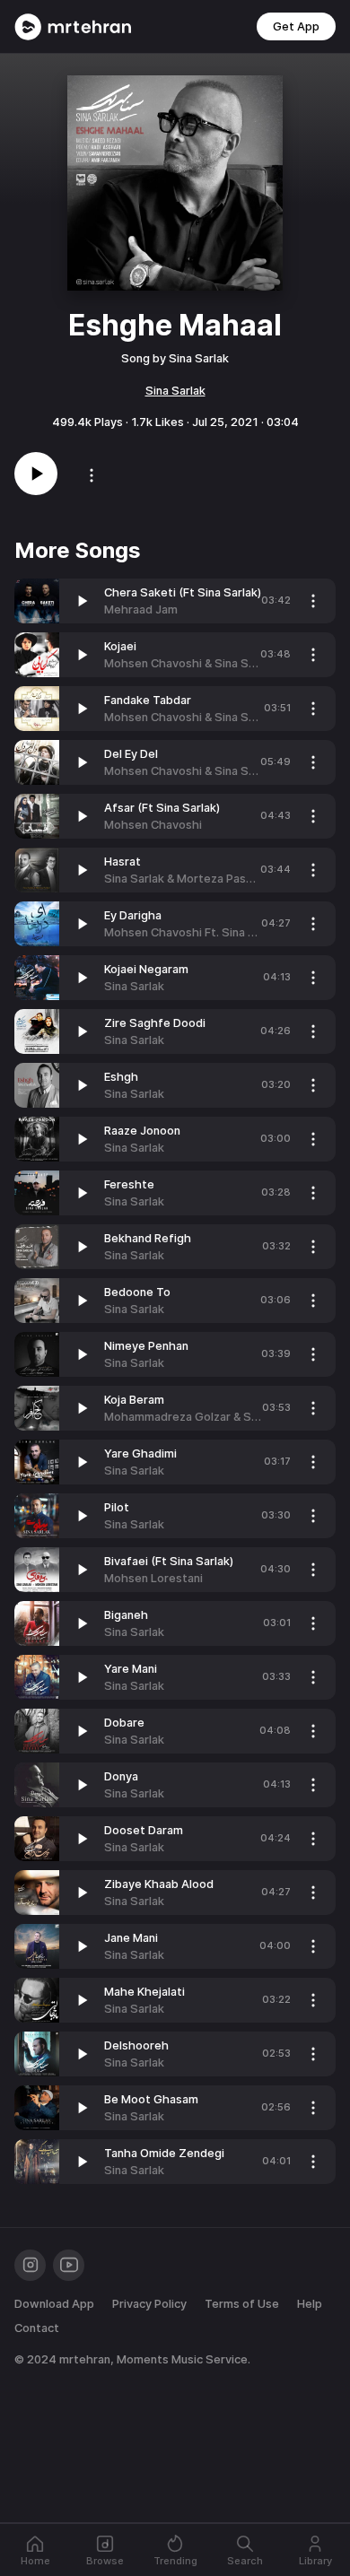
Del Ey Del (131, 754)
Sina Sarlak (175, 391)
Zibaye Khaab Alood (159, 1884)
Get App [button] (296, 26)
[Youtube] (69, 2265)
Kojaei (120, 646)
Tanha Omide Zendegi (164, 2153)
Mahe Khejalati (144, 1992)
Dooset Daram (144, 1830)
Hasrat (122, 862)
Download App (54, 2304)
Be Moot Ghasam (151, 2099)
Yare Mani (131, 1669)
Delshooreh (136, 2045)
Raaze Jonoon (142, 1131)
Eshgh (121, 1077)
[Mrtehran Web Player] (73, 27)
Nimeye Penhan (146, 1346)
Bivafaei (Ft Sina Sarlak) (169, 1561)
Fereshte (129, 1184)
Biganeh (126, 1615)
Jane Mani (131, 1938)
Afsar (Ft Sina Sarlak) (162, 808)
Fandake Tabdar (148, 700)
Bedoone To (137, 1292)
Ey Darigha (133, 915)
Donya (121, 1776)
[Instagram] (30, 2265)
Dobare (124, 1723)
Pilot (117, 1507)
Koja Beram (134, 1400)
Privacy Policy (149, 2304)
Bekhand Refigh (148, 1238)
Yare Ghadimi (140, 1453)
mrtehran (85, 2359)
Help (310, 2304)
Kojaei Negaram (146, 969)
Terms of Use (242, 2304)
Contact (37, 2328)
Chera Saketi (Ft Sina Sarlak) (183, 592)
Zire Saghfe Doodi (155, 1023)
